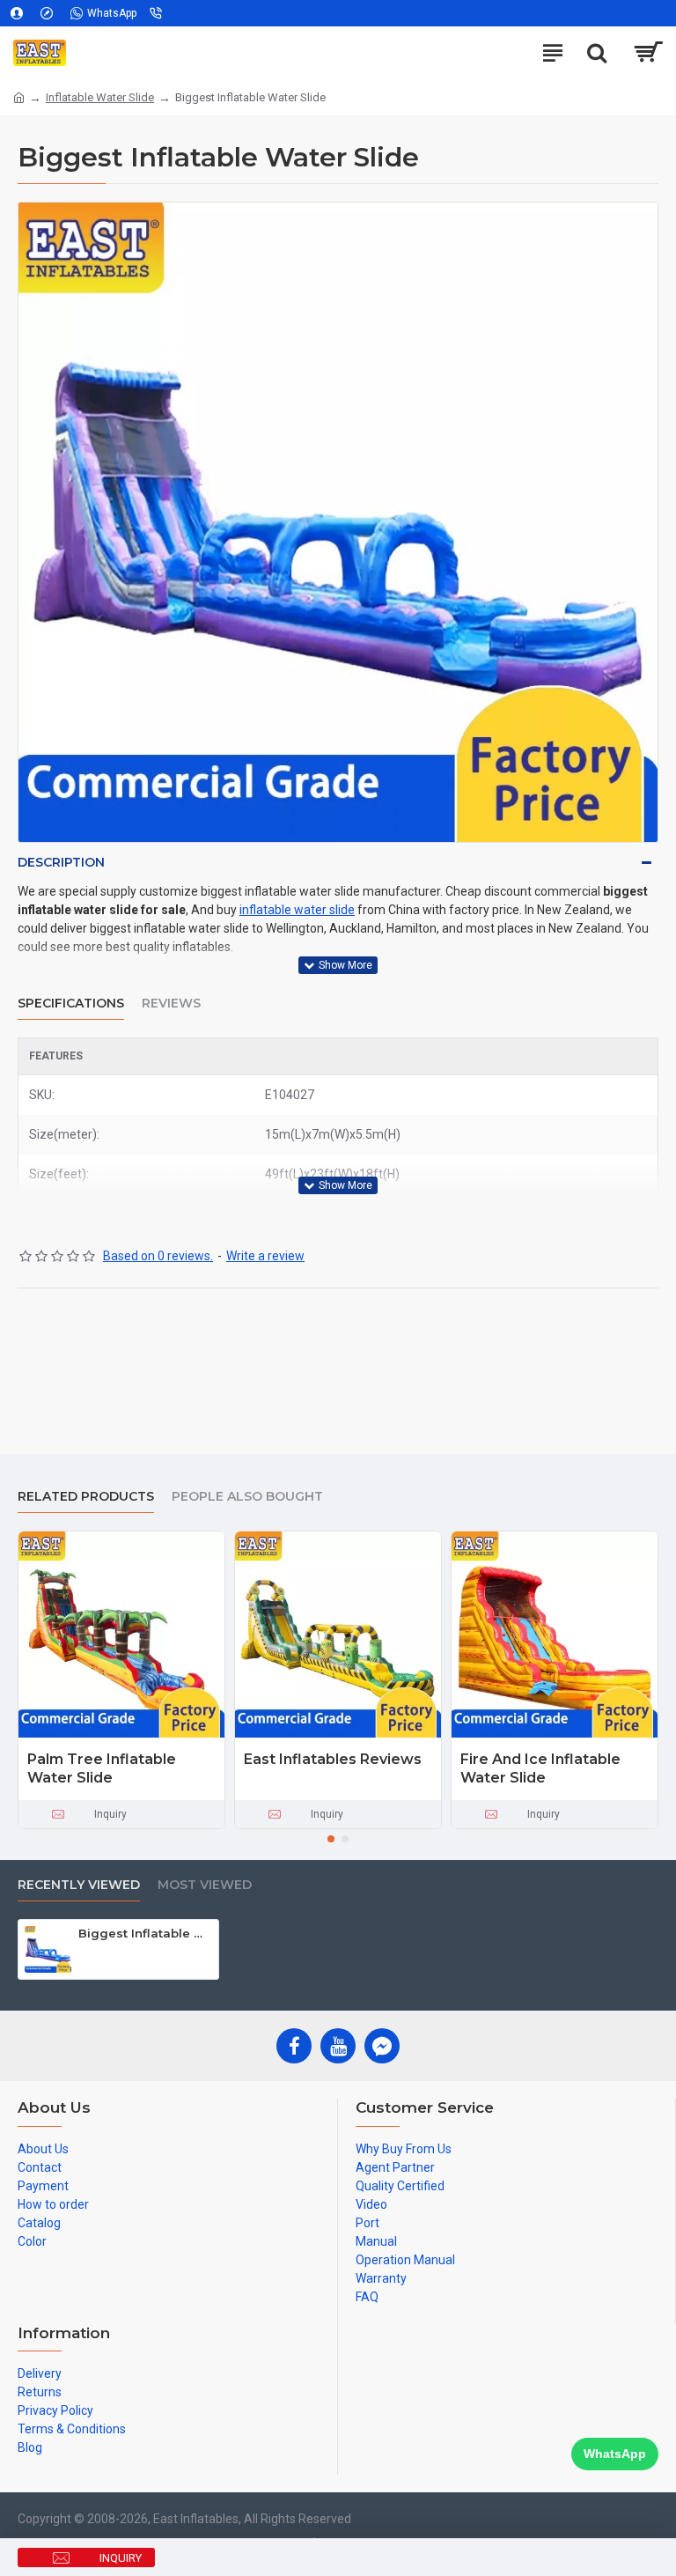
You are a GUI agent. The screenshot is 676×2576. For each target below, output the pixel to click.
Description (61, 862)
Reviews (171, 1004)
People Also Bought (247, 1497)
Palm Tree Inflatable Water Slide (102, 1768)
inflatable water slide (297, 910)
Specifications (71, 1004)
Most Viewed (205, 1885)
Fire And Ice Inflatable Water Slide (540, 1768)
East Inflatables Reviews (333, 1759)
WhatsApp (615, 2454)
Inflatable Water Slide (100, 97)
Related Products (86, 1497)
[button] (331, 1839)
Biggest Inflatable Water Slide (145, 1933)
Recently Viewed (79, 1885)
